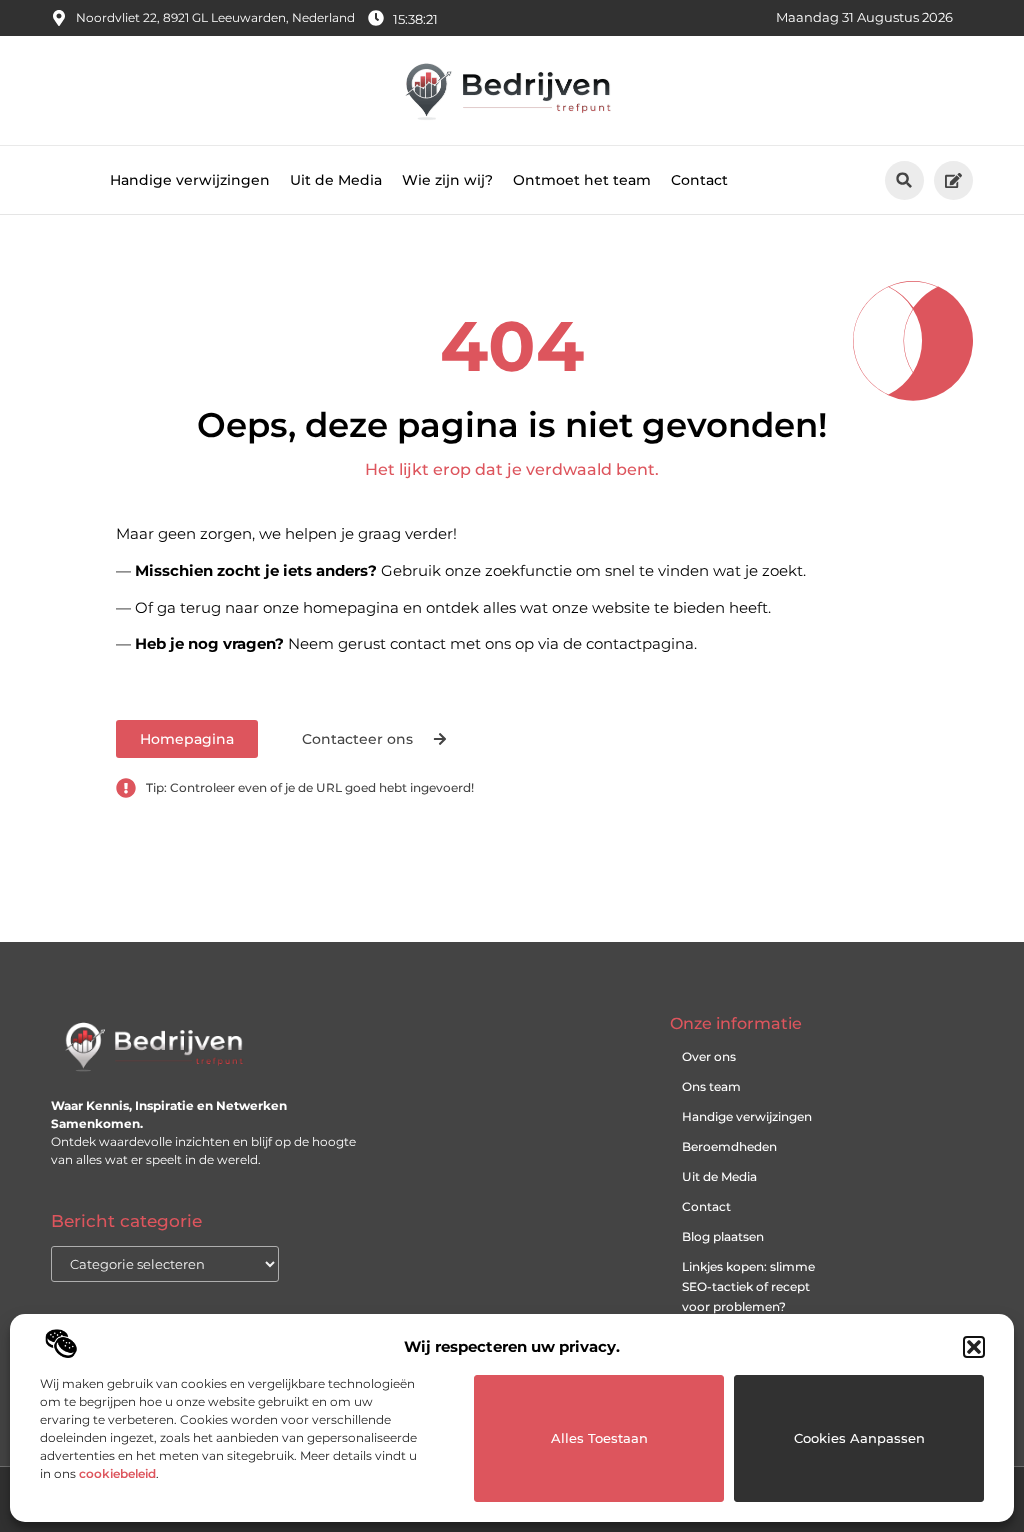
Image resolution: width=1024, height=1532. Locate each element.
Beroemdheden (729, 1146)
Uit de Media (336, 180)
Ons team (711, 1086)
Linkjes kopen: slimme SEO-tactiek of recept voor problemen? (748, 1286)
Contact (699, 180)
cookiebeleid (117, 1473)
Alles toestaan (599, 1438)
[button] (974, 1347)
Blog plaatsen (723, 1236)
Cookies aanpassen (859, 1438)
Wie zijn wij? (447, 180)
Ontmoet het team (582, 180)
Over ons (709, 1056)
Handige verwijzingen (190, 180)
